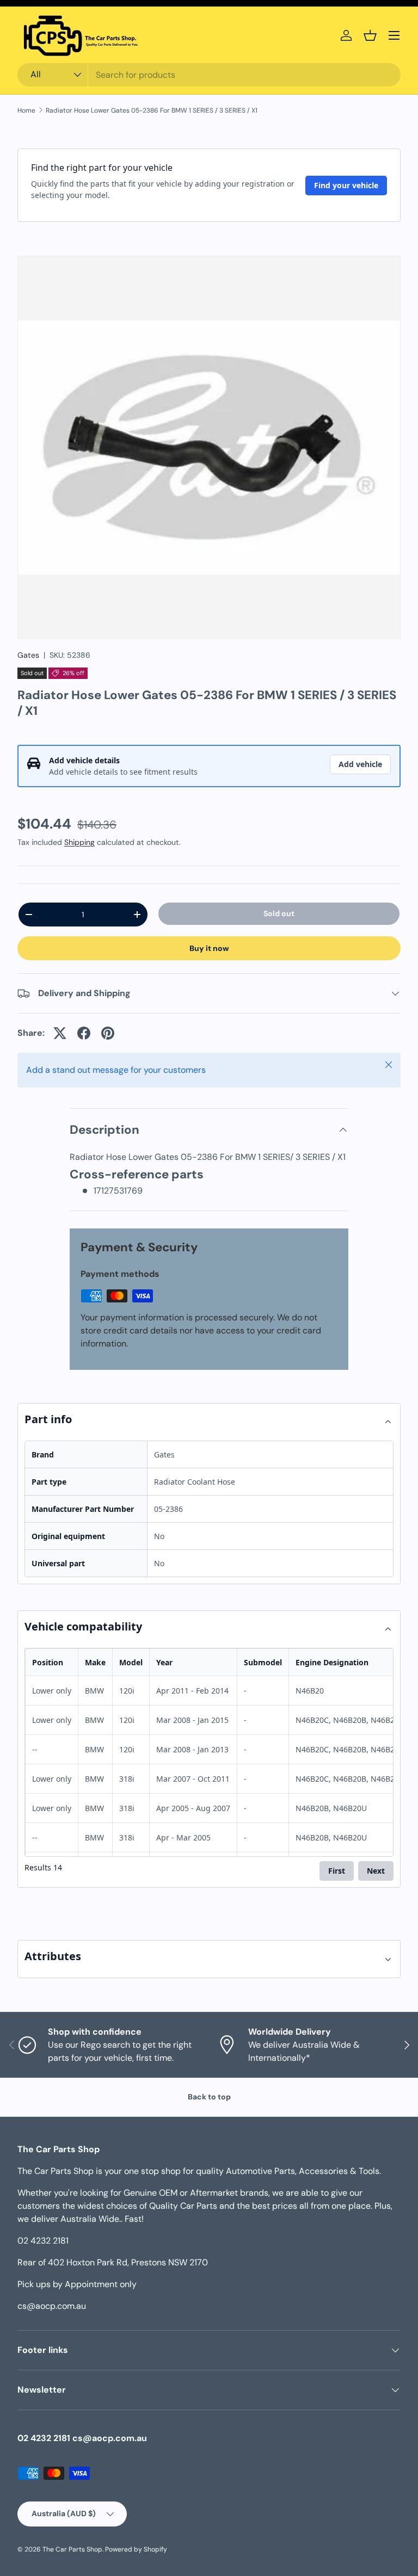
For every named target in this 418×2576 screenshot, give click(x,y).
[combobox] (209, 75)
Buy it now (209, 948)
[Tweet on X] (60, 1033)
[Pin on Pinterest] (108, 1033)
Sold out (279, 913)
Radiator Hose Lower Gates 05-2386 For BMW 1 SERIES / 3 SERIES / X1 (152, 110)
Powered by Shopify (136, 2549)
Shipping (79, 842)
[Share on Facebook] (84, 1033)
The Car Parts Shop (72, 2549)
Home (26, 110)
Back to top (209, 2097)
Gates (28, 655)
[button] (370, 35)
